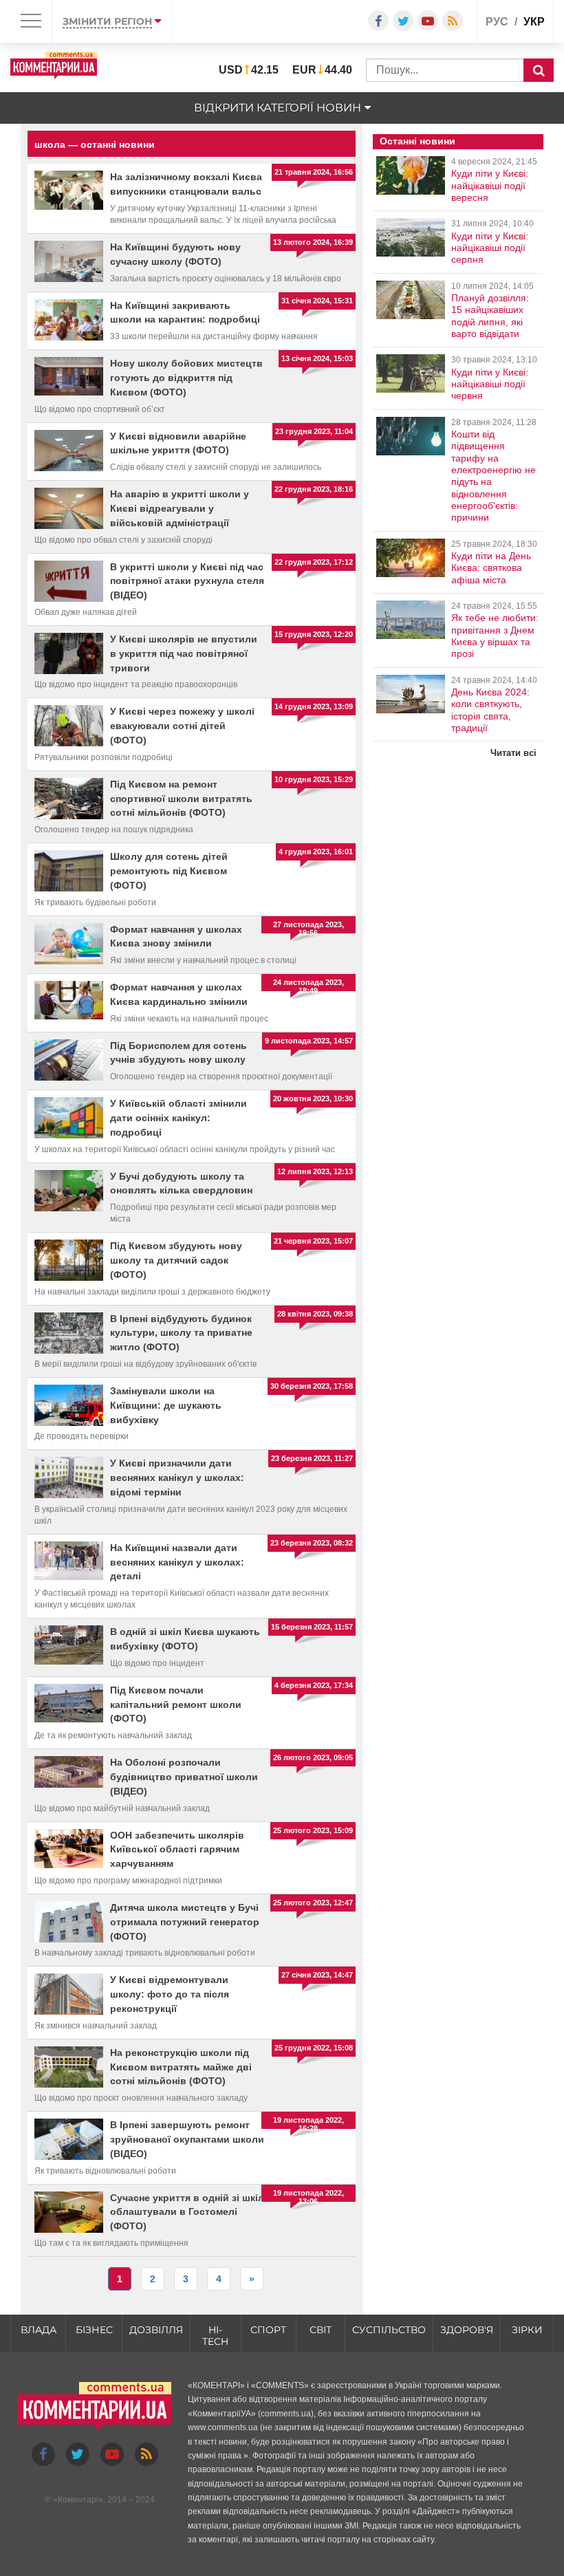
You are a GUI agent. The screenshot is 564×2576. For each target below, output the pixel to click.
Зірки (527, 2330)
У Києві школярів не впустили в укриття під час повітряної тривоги (184, 653)
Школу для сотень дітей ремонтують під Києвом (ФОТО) (169, 871)
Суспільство (389, 2330)
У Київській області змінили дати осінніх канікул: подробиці (178, 1118)
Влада (39, 2330)
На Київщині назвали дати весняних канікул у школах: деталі (177, 1562)
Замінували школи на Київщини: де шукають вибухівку (166, 1405)
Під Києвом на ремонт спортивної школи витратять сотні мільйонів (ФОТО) (181, 799)
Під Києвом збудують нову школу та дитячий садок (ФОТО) (176, 1260)
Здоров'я (467, 2330)
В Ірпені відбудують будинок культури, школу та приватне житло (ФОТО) (181, 1333)
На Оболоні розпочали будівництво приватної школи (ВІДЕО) (184, 1777)
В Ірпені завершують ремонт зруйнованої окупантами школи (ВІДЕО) (187, 2139)
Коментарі (78, 2500)
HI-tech (215, 2336)
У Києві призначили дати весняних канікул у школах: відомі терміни (177, 1478)
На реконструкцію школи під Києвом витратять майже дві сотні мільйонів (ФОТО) (181, 2067)
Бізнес (94, 2330)
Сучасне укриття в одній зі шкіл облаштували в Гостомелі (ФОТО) (187, 2212)
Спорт (268, 2330)
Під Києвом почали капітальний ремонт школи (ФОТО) (176, 1704)
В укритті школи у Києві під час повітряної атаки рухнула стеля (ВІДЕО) (187, 581)
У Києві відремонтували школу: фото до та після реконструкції (170, 1994)
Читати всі (513, 753)
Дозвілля (156, 2330)
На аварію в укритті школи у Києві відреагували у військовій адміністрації (180, 508)
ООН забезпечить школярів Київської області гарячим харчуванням (177, 1850)
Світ (321, 2330)
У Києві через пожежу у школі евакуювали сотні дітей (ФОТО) (182, 726)
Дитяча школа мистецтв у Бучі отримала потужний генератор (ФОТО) (185, 1922)
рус (497, 22)
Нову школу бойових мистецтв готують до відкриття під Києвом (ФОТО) (186, 378)
